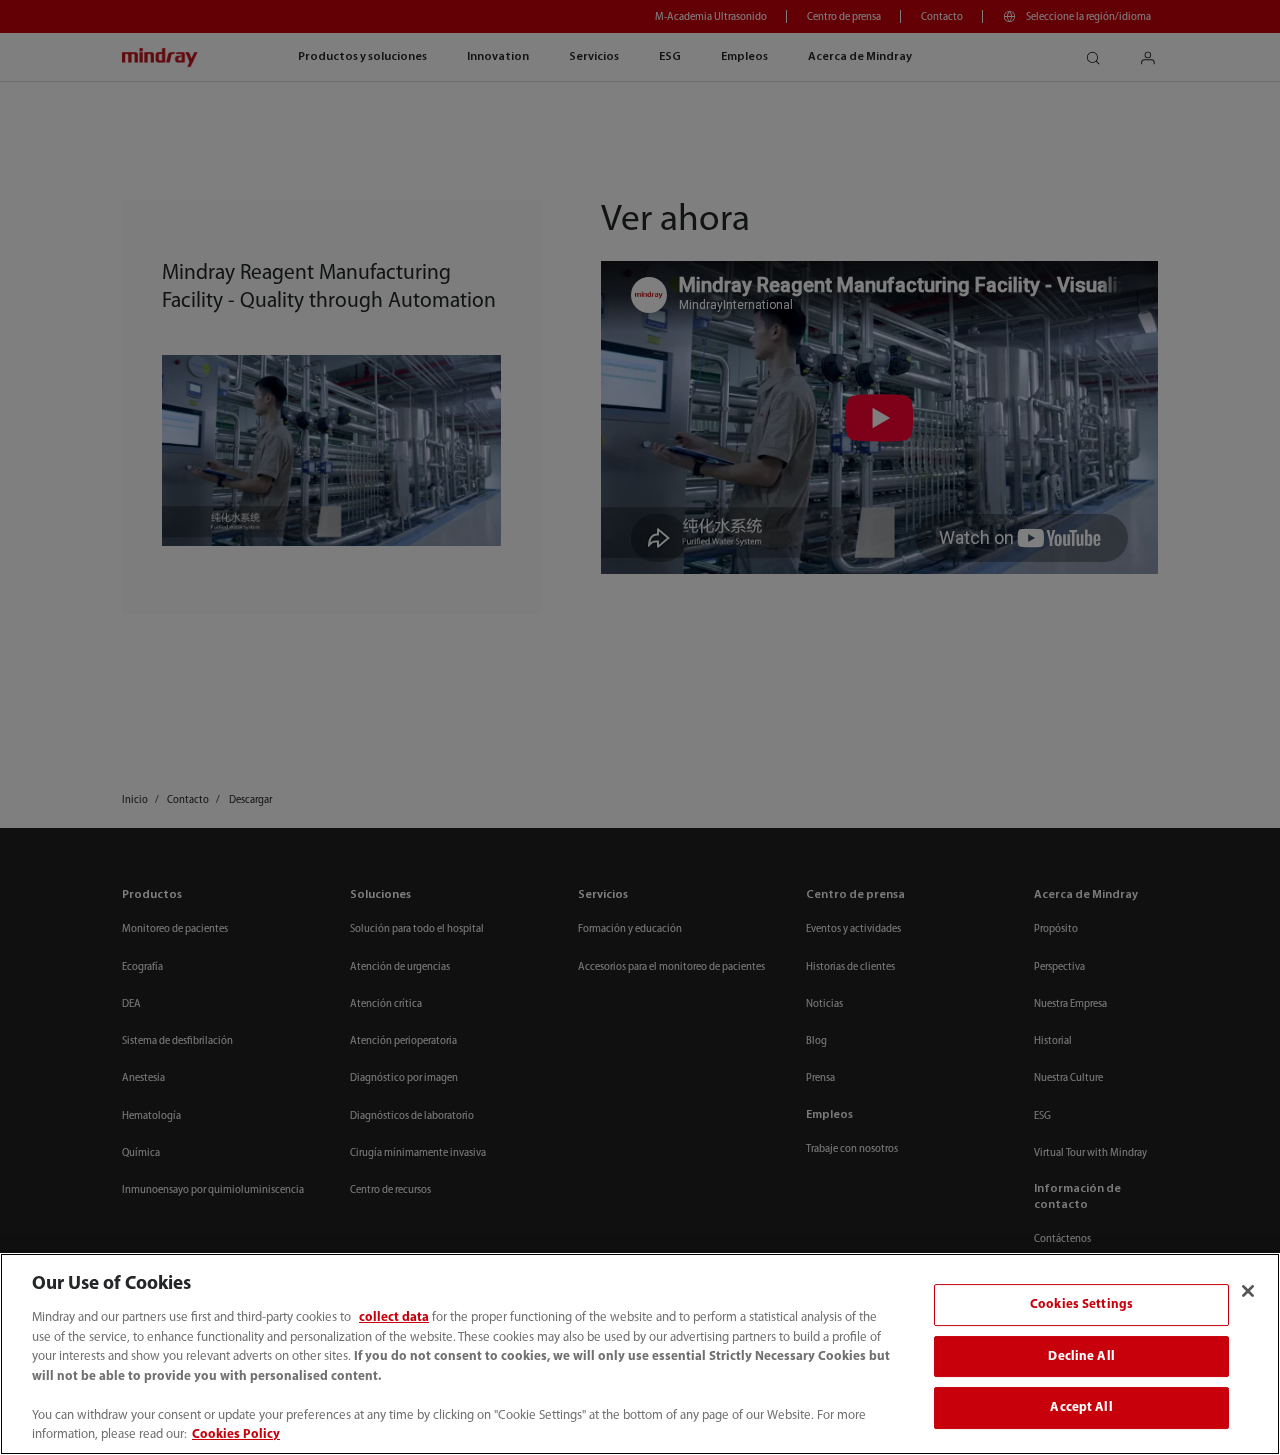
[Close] (1248, 1291)
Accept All (1081, 1408)
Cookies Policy (236, 1434)
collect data (394, 1317)
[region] (640, 1354)
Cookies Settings (1081, 1304)
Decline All (1081, 1356)
